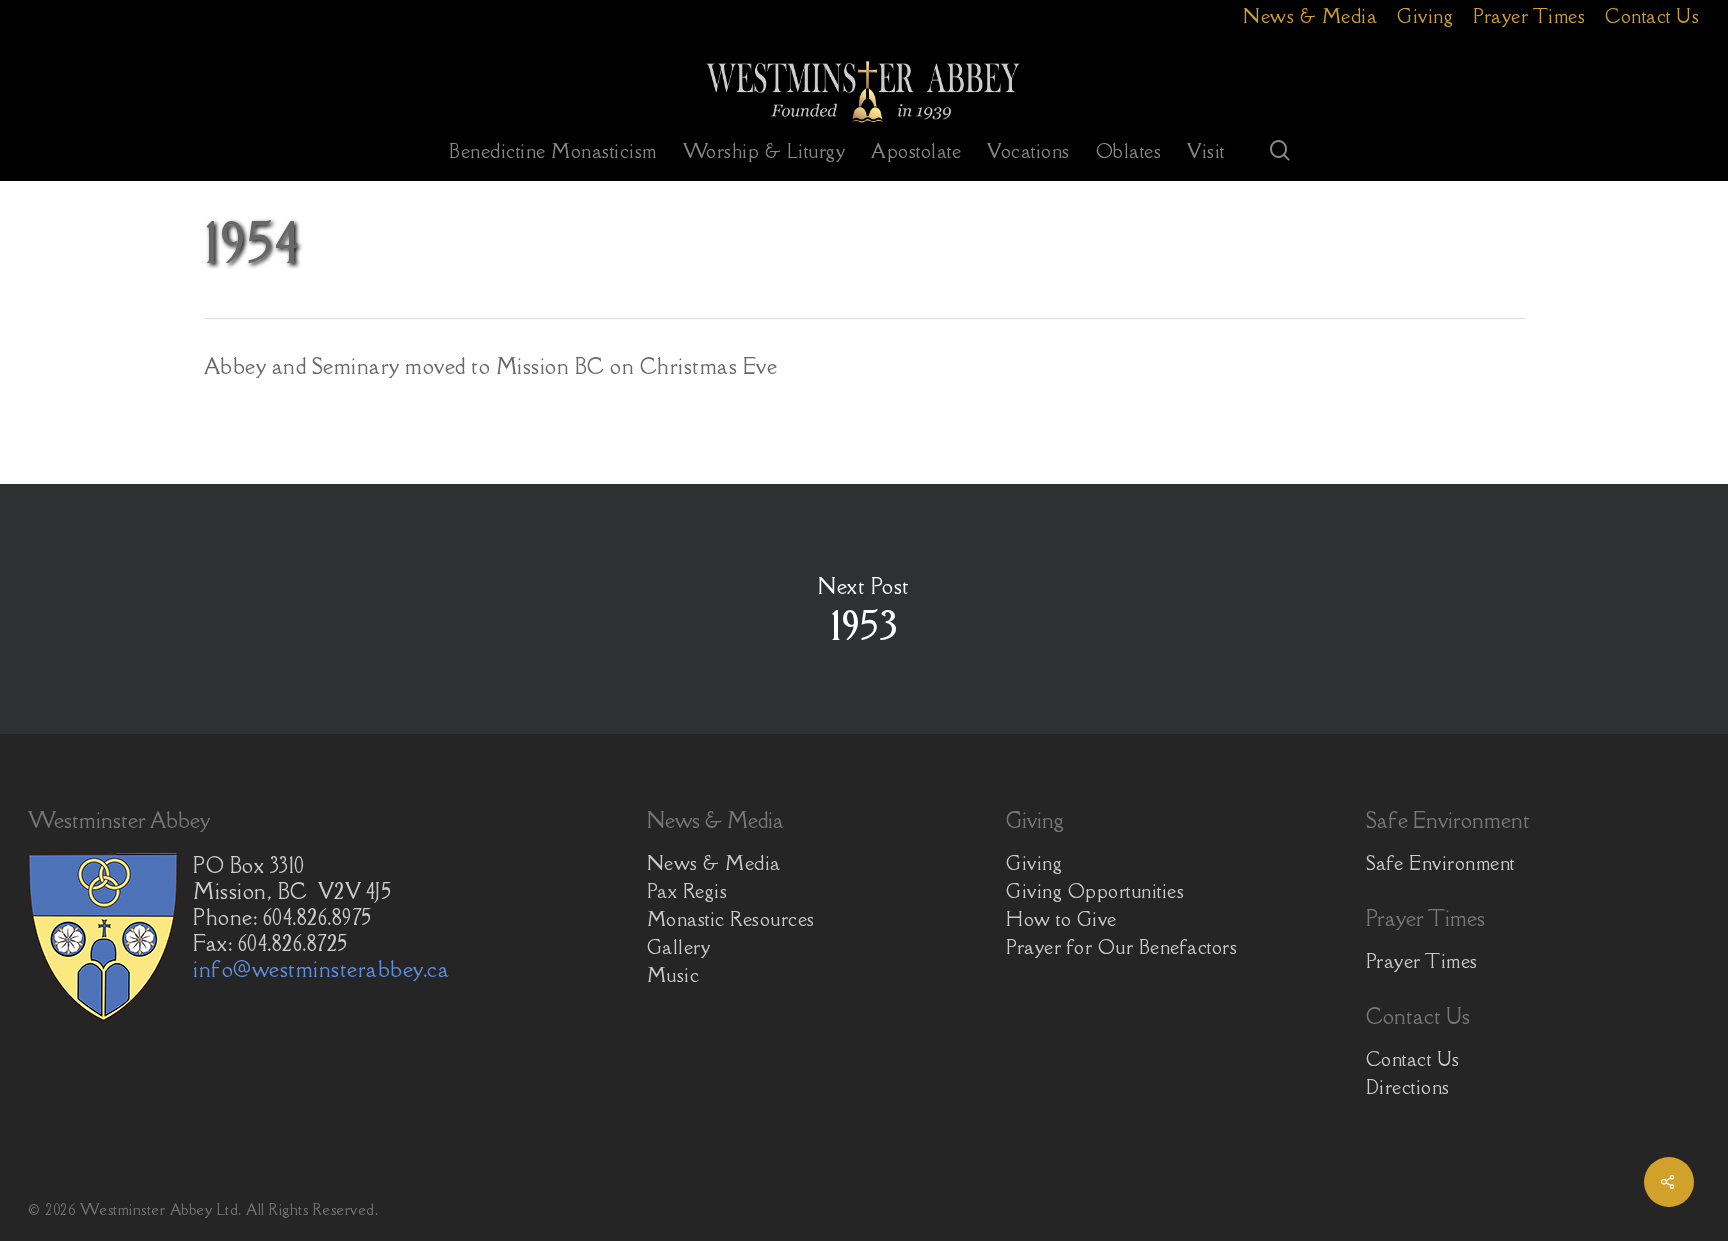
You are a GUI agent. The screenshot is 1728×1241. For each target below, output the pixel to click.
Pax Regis (687, 891)
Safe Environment (1440, 863)
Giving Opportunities (1095, 891)
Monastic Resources (731, 919)
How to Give (1061, 919)
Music (673, 975)
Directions (1408, 1087)
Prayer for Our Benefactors (1121, 947)
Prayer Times (1422, 961)
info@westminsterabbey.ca (321, 969)
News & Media (714, 863)
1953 (864, 609)
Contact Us (1413, 1059)
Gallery (679, 947)
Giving (1034, 863)
